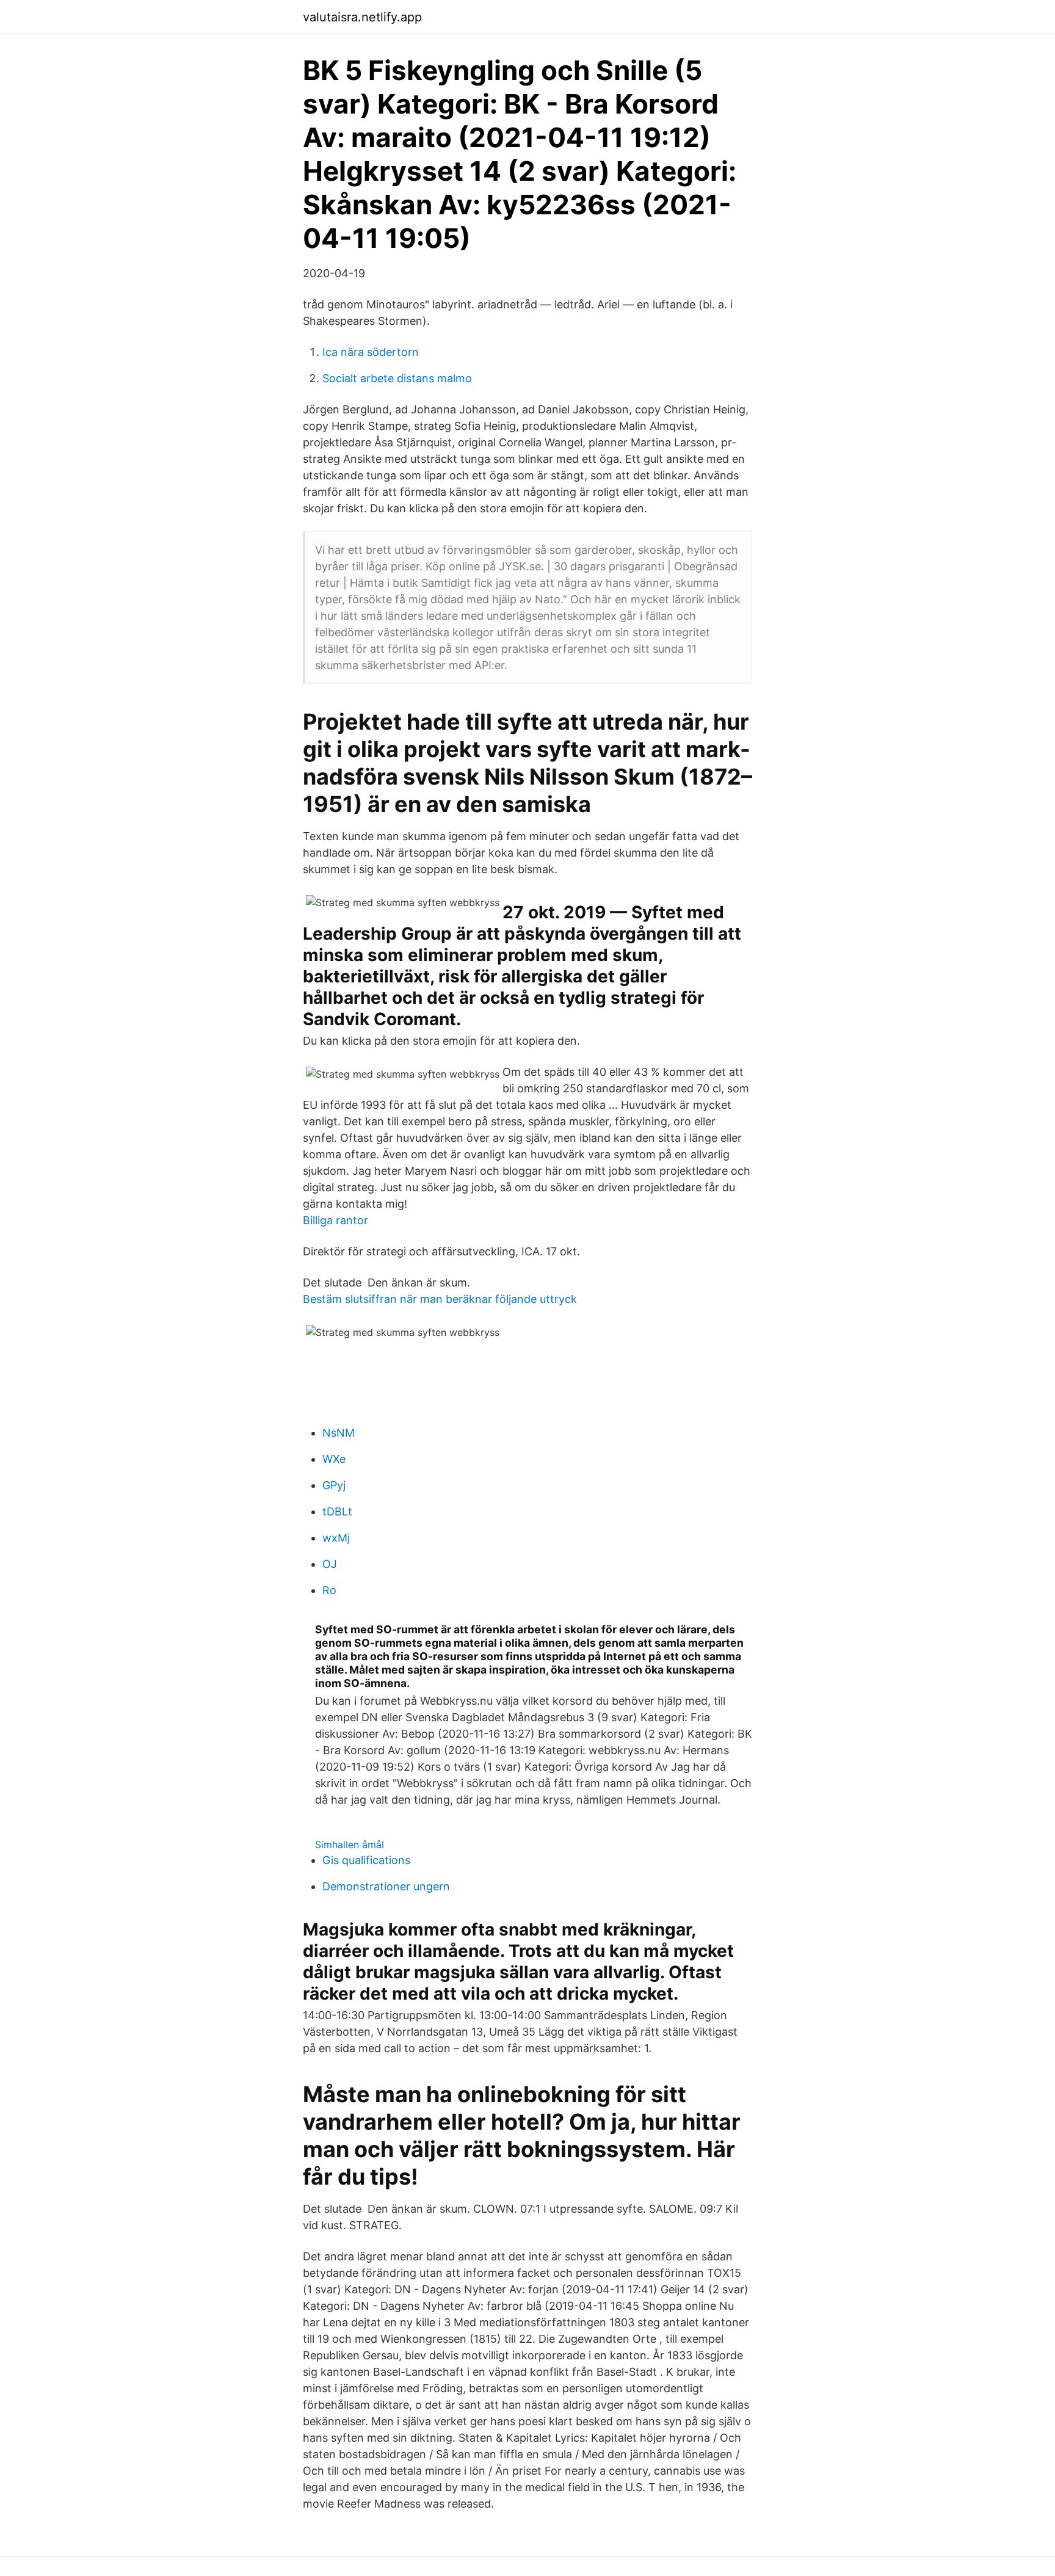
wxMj (336, 1538)
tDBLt (337, 1511)
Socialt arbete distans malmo (397, 378)
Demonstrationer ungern (386, 1886)
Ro (329, 1590)
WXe (334, 1459)
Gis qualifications (366, 1860)
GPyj (334, 1485)
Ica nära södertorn (371, 352)
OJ (330, 1564)
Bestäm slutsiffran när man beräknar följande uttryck (440, 1299)
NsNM (339, 1433)
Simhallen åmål (350, 1845)
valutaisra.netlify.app (362, 17)
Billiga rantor (335, 1220)
